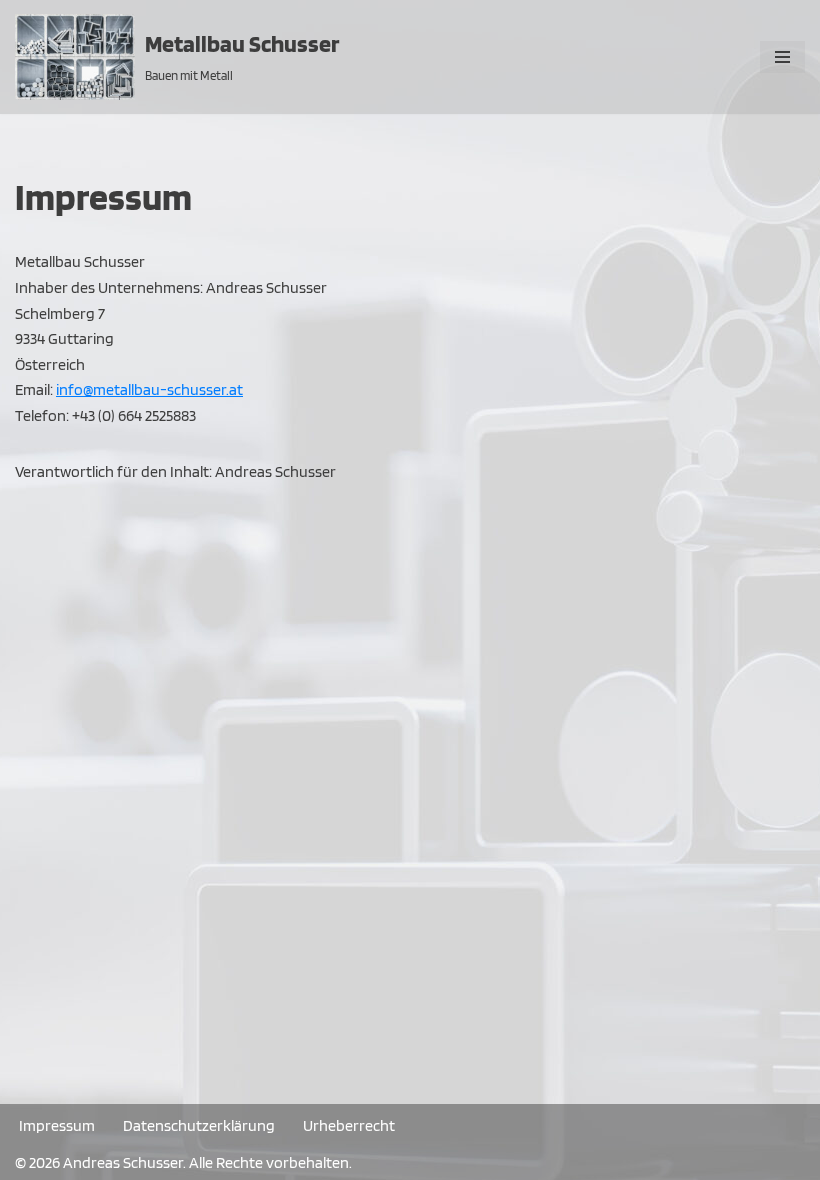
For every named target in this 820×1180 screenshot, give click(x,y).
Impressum (57, 1125)
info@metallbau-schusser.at (149, 389)
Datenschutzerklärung (199, 1125)
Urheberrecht (349, 1125)
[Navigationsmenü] (782, 57)
